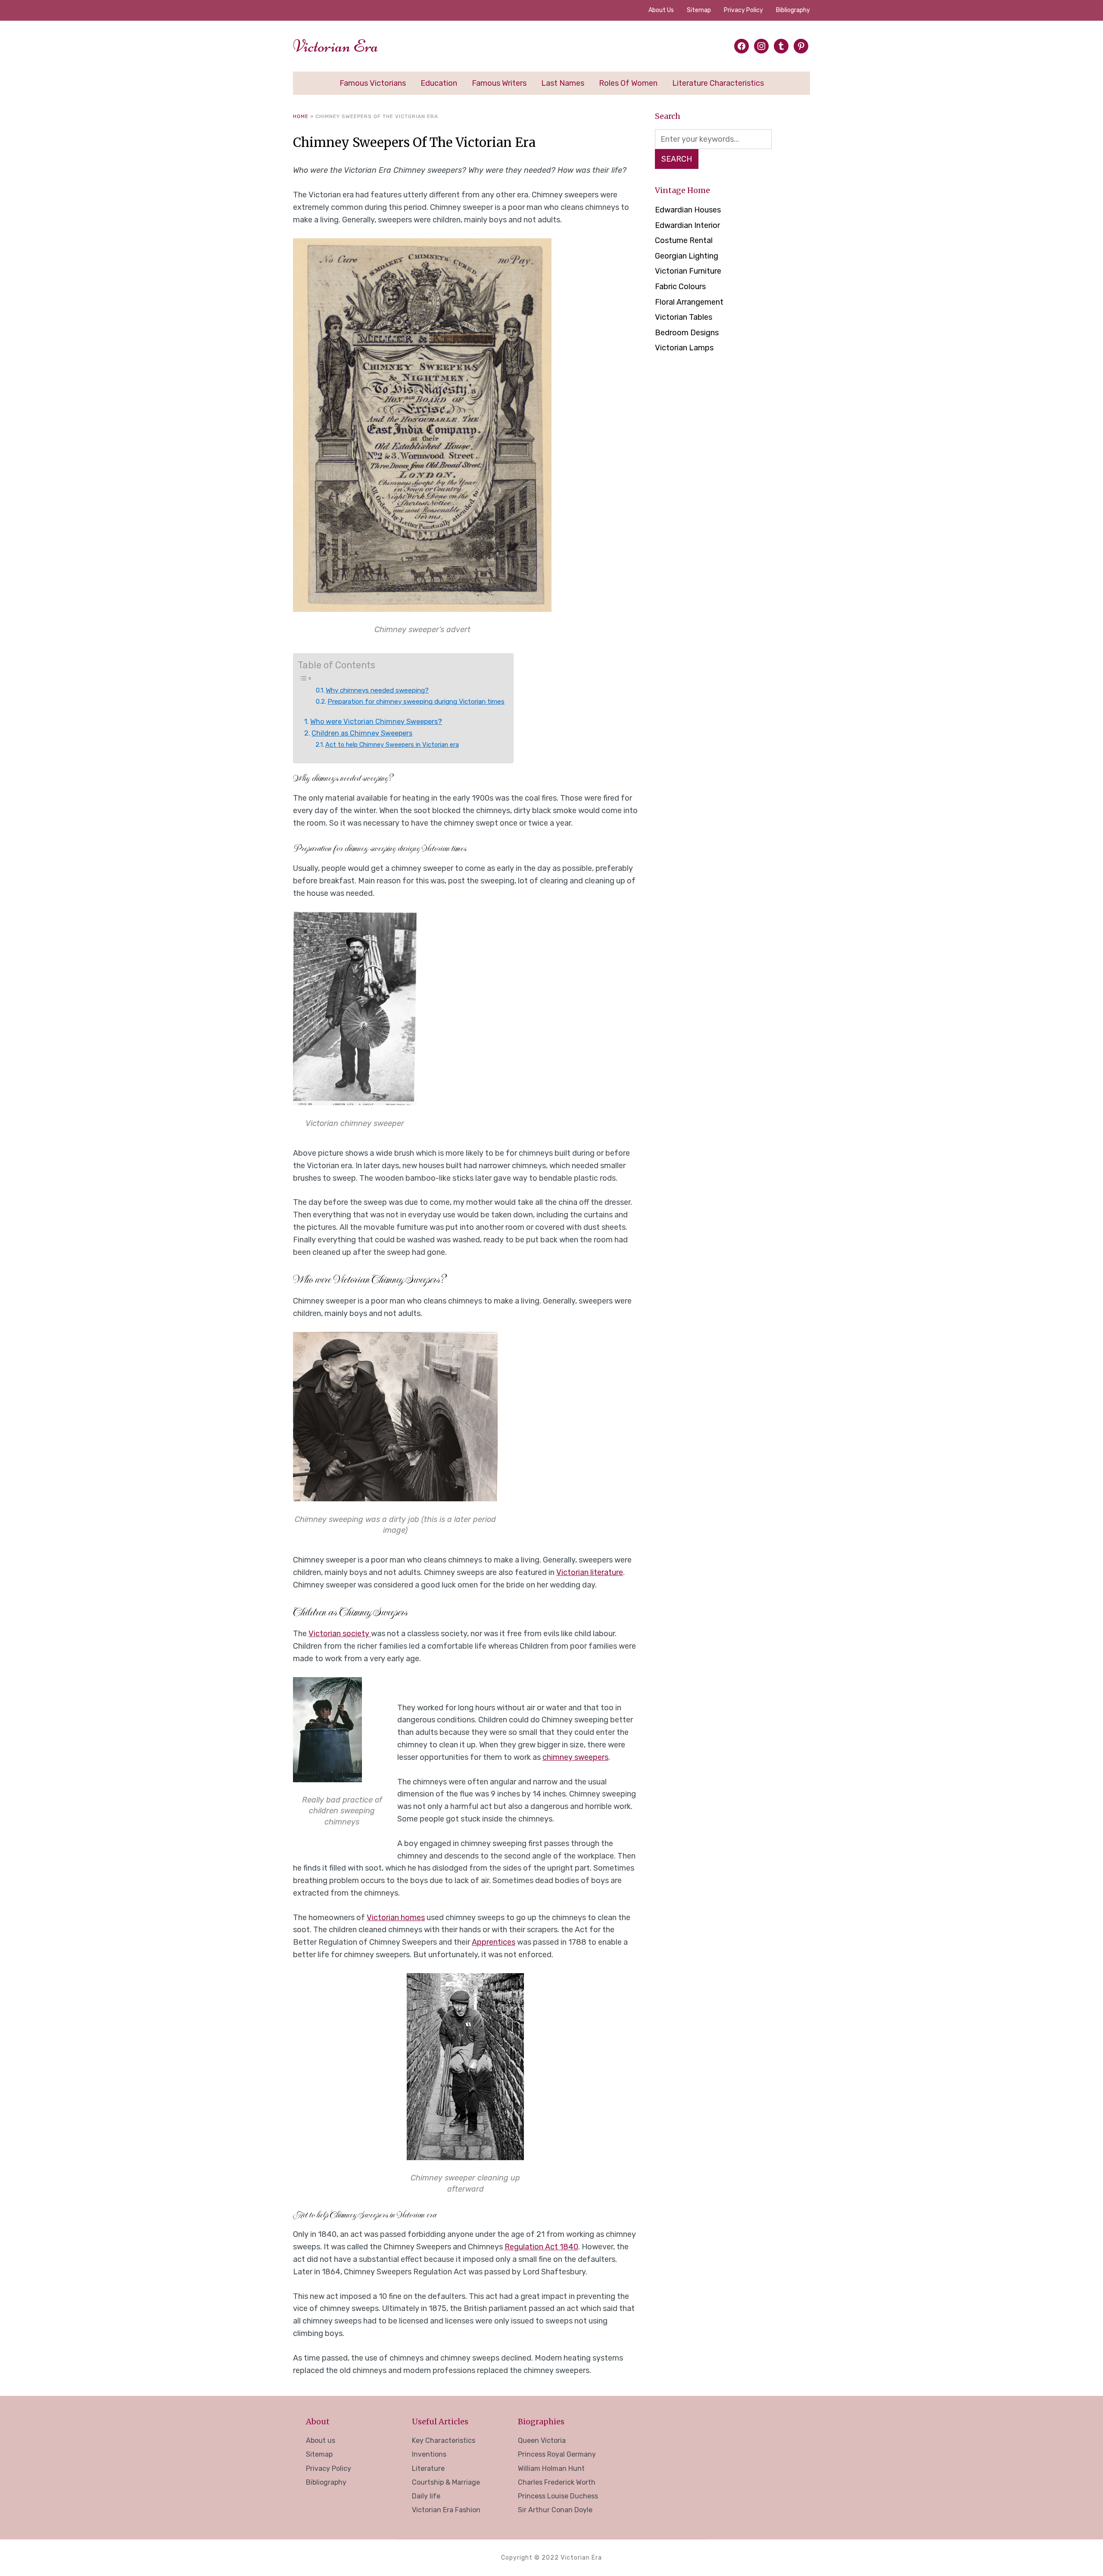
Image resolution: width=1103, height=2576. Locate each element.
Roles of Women (628, 83)
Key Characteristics (444, 2440)
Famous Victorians (373, 83)
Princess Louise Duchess (558, 2496)
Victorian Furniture (688, 271)
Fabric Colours (680, 287)
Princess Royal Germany (557, 2454)
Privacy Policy (743, 10)
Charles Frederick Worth (557, 2482)
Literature (428, 2468)
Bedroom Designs (687, 333)
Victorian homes (396, 1918)
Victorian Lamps (684, 348)
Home (301, 116)
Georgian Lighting (687, 256)
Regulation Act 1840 (541, 2247)
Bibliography (793, 10)
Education (439, 83)
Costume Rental (684, 240)
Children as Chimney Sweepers (362, 733)
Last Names (563, 83)
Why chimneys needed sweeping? (377, 690)
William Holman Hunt (551, 2468)
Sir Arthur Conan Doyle (555, 2510)
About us (661, 10)
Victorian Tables (684, 317)
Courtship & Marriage (446, 2482)
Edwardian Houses (688, 210)
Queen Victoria (542, 2440)
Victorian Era (336, 46)
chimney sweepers (575, 1757)
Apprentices (494, 1942)
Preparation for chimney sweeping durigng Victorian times (416, 702)
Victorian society (340, 1634)
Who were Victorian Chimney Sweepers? (376, 722)
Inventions (429, 2454)
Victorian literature (590, 1572)
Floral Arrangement (689, 302)
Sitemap (699, 10)
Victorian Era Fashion (446, 2510)
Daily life (426, 2496)
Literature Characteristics (718, 83)
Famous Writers (499, 83)
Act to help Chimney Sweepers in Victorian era (392, 745)
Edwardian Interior (687, 225)
